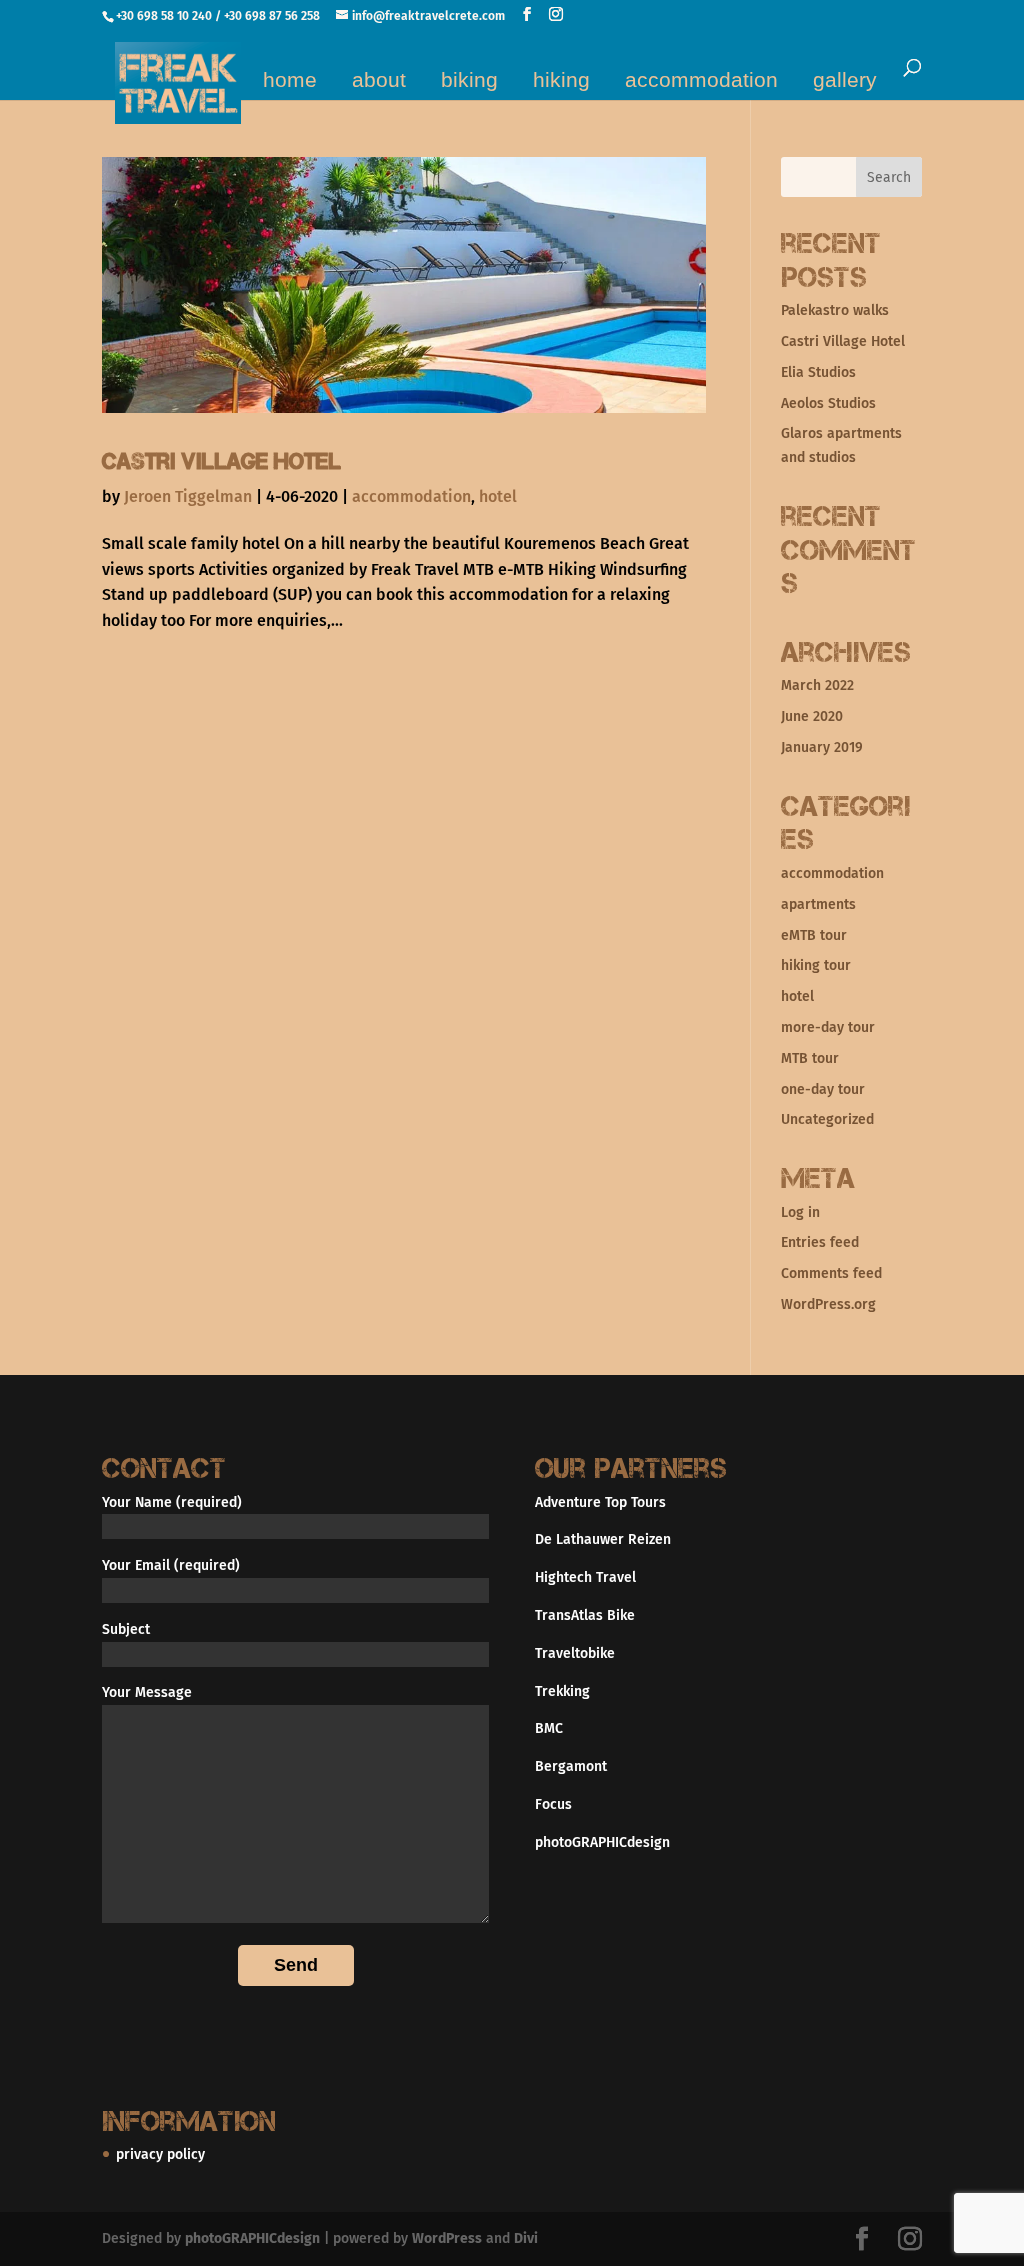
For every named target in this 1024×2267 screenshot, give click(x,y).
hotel (498, 496)
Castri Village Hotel (221, 461)
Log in (800, 1212)
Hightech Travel (585, 1577)
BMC (549, 1728)
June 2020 (812, 716)
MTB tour (810, 1058)
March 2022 (817, 685)
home (290, 79)
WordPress (447, 2238)
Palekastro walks (835, 310)
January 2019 (822, 747)
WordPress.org (828, 1304)
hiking (561, 79)
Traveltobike (575, 1653)
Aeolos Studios (828, 403)
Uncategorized (827, 1119)
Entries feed (820, 1242)
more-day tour (828, 1027)
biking (469, 79)
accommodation (701, 79)
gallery (845, 79)
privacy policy (160, 2154)
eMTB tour (814, 935)
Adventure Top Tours (600, 1502)
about (379, 79)
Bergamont (571, 1766)
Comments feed (831, 1273)
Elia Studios (818, 372)
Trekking (562, 1691)
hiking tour (816, 965)
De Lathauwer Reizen (603, 1539)
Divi (526, 2238)
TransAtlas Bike (585, 1615)
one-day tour (823, 1089)
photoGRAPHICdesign (602, 1842)
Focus (553, 1804)
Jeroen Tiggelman (188, 496)
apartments (818, 904)
